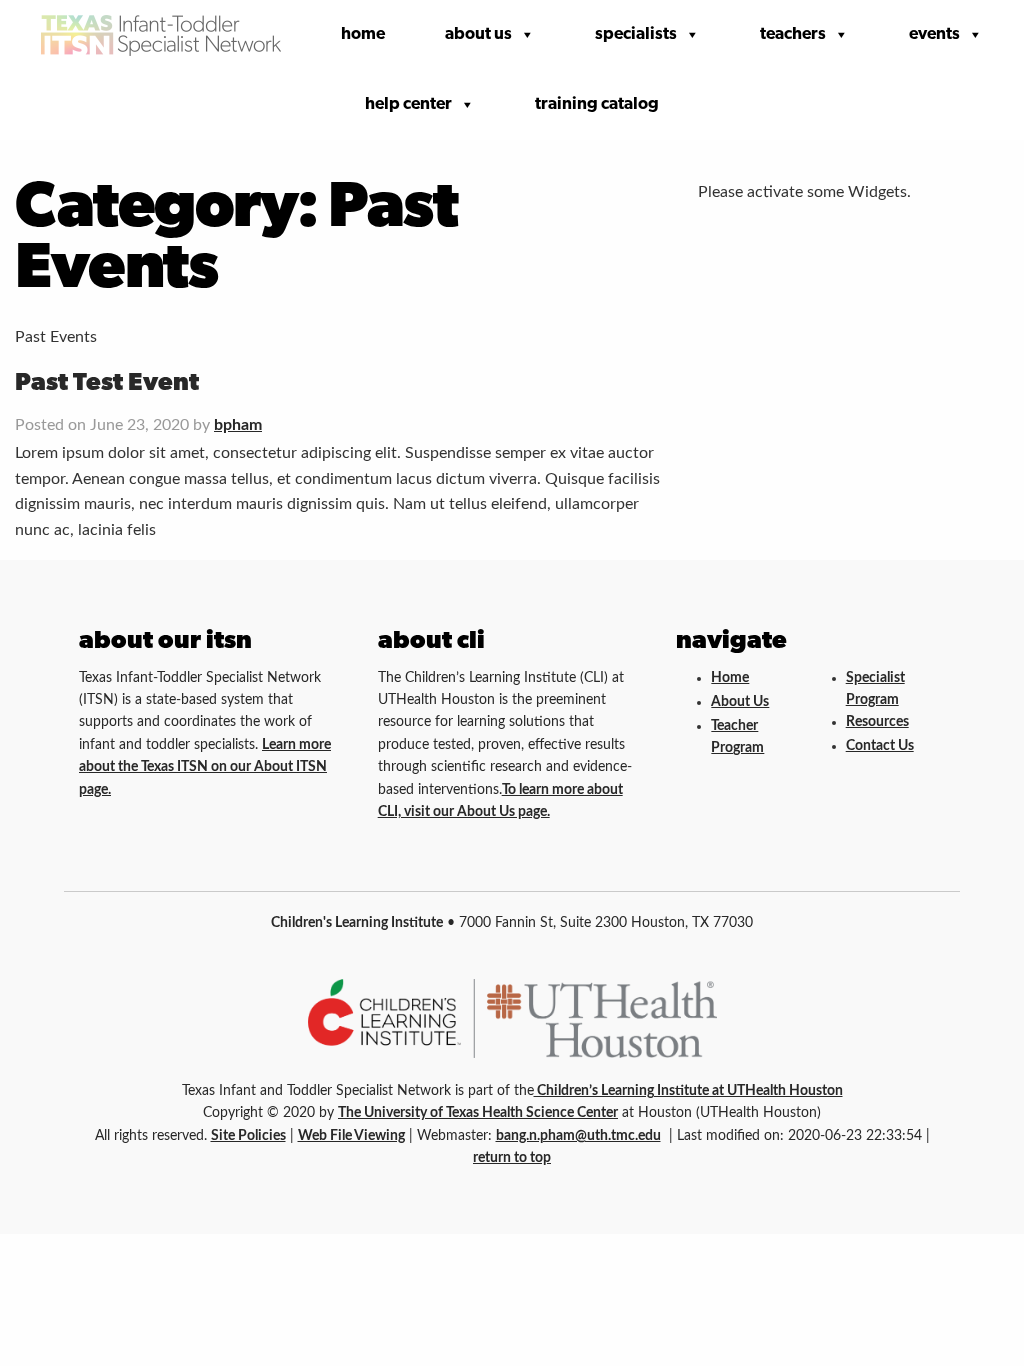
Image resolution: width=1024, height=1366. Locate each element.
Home (363, 34)
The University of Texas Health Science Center (478, 1113)
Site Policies (248, 1136)
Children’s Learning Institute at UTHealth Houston (688, 1091)
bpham (238, 425)
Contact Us (880, 746)
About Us (478, 34)
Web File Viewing (351, 1136)
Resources (877, 722)
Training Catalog (597, 104)
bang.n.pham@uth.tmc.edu (578, 1136)
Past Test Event (107, 383)
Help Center (408, 104)
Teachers (793, 34)
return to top (512, 1158)
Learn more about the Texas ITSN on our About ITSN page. (205, 767)
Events (934, 34)
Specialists (636, 34)
